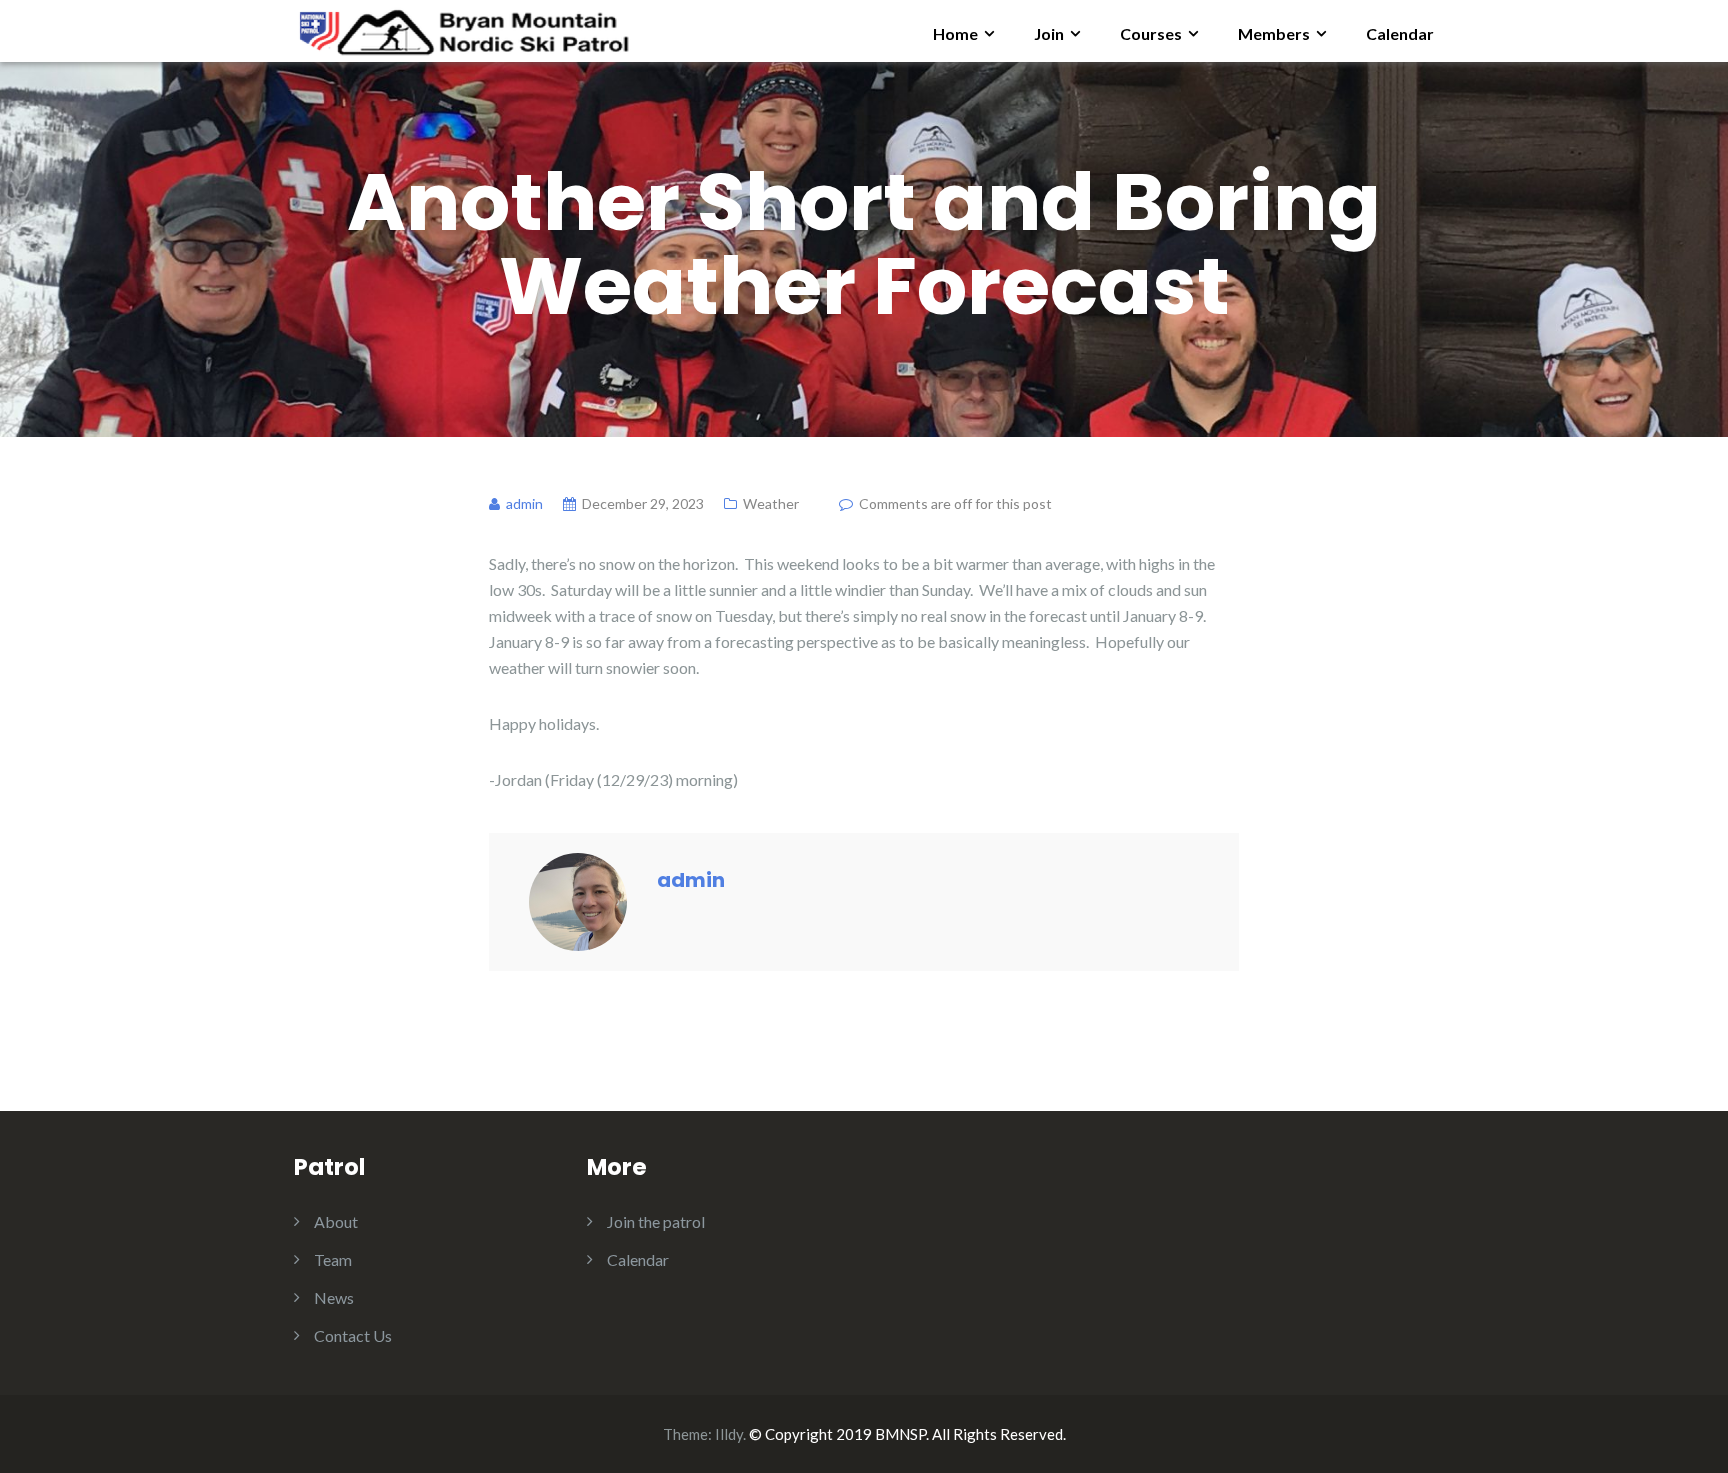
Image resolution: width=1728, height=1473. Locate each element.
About (336, 1221)
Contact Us (353, 1335)
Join (1049, 33)
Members (1274, 33)
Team (333, 1259)
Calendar (1400, 33)
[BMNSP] (462, 28)
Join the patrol (656, 1221)
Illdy (729, 1434)
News (334, 1297)
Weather (771, 503)
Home (955, 33)
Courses (1151, 33)
